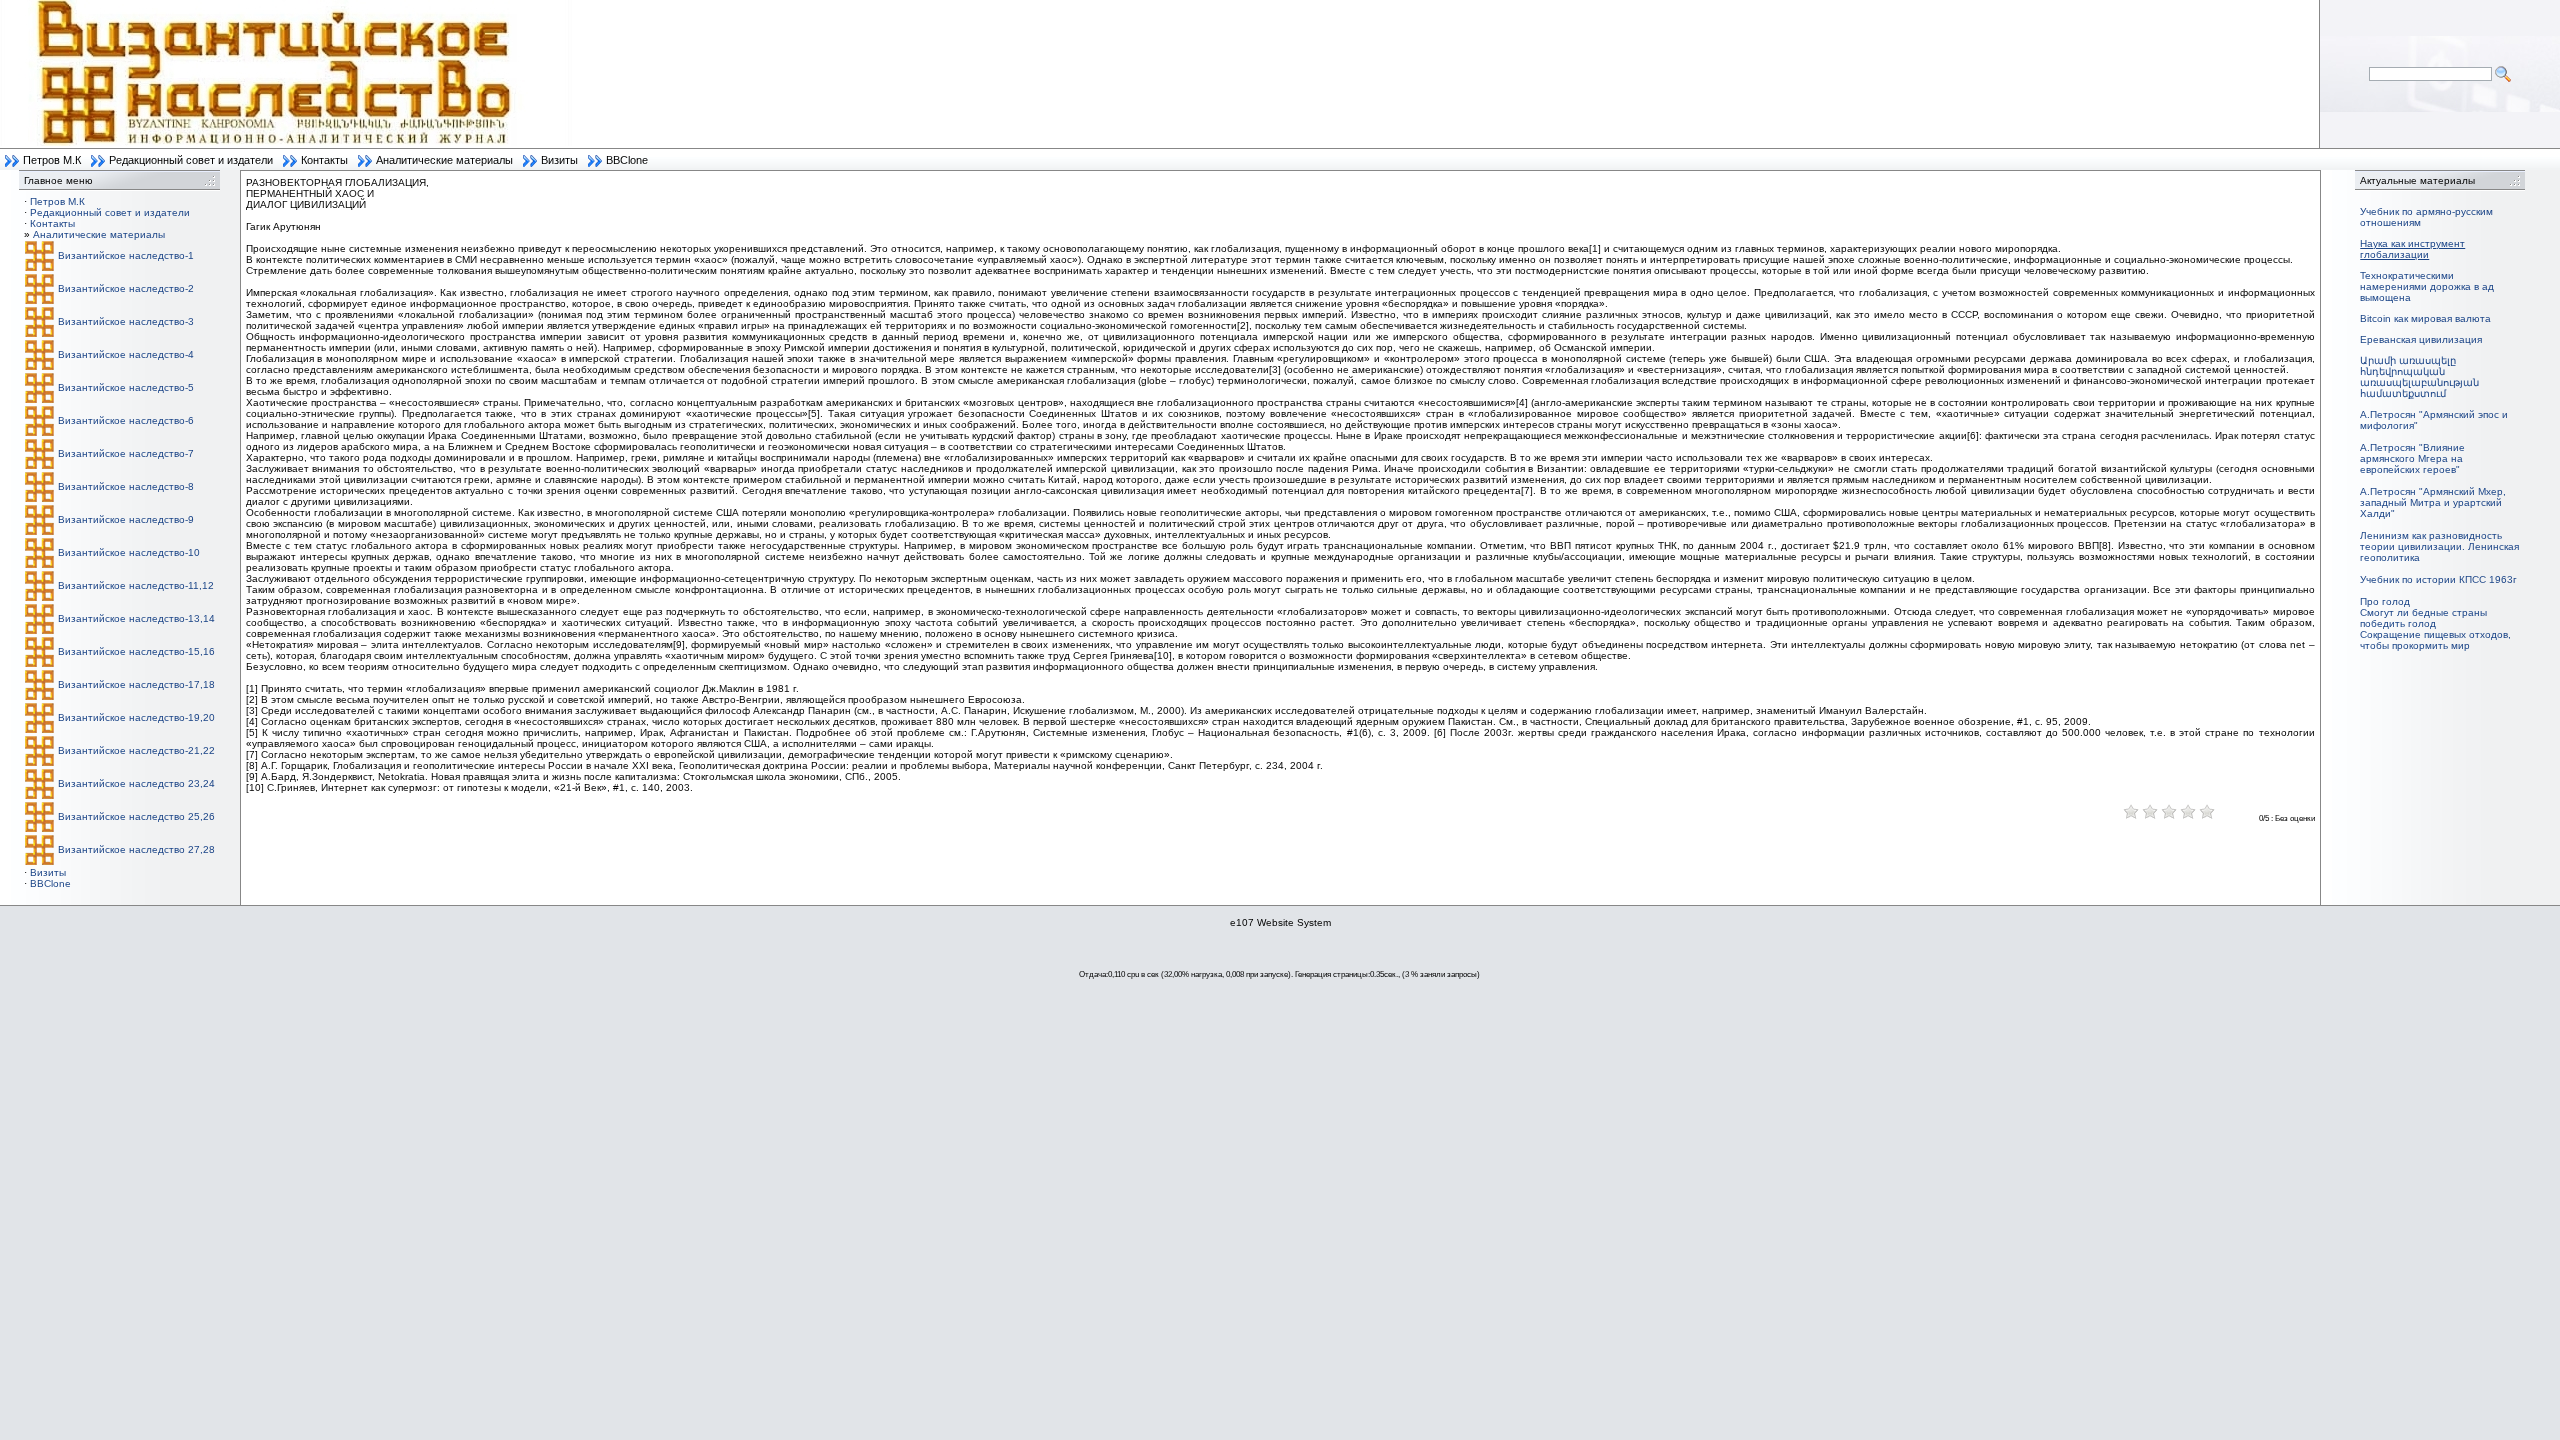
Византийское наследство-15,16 (136, 651)
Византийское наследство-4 (126, 354)
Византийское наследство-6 (126, 420)
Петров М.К (52, 160)
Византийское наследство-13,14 (136, 618)
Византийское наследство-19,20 (136, 717)
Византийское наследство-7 (126, 453)
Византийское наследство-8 (126, 486)
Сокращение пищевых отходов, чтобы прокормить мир (2435, 640)
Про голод (2385, 601)
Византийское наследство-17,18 (136, 684)
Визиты (559, 160)
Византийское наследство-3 (126, 321)
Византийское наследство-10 (129, 552)
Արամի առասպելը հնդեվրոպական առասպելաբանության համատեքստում (2419, 377)
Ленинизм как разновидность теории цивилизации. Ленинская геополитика (2439, 546)
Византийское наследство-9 (126, 519)
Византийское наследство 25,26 (136, 816)
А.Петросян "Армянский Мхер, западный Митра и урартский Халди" (2433, 502)
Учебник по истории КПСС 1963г (2438, 579)
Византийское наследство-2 (126, 288)
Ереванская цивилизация (2421, 339)
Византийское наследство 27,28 (136, 849)
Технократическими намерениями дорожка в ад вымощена (2427, 286)
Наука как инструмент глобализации (2412, 249)
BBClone (627, 160)
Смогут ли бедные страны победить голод (2423, 618)
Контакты (324, 160)
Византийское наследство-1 (126, 255)
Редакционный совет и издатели (191, 160)
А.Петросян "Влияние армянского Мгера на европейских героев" (2412, 458)
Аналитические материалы (444, 160)
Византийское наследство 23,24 (136, 783)
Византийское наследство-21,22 (136, 750)
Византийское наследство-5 (126, 387)
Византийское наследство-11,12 (136, 585)
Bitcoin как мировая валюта (2425, 318)
